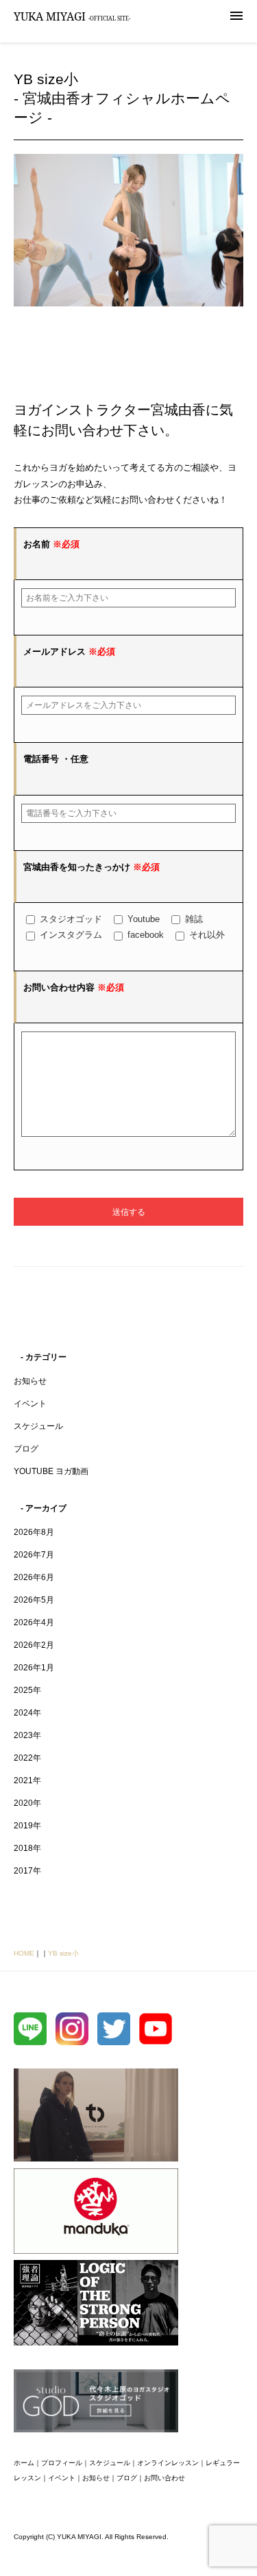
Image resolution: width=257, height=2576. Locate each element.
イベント (30, 1404)
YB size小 (63, 1953)
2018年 (27, 1848)
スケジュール (38, 1426)
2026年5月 (34, 1600)
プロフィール (62, 2463)
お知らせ (30, 1381)
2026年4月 (34, 1622)
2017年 (27, 1871)
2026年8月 (34, 1532)
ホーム (24, 2463)
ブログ (26, 1449)
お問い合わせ (164, 2478)
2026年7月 (34, 1555)
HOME (24, 1953)
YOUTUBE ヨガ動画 (51, 1471)
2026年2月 (34, 1645)
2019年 (27, 1826)
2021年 (27, 1780)
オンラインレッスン (168, 2463)
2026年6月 (34, 1577)
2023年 (27, 1735)
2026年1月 (34, 1668)
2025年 (27, 1690)
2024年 (27, 1713)
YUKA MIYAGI (72, 16)
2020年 (27, 1803)
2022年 (27, 1758)
